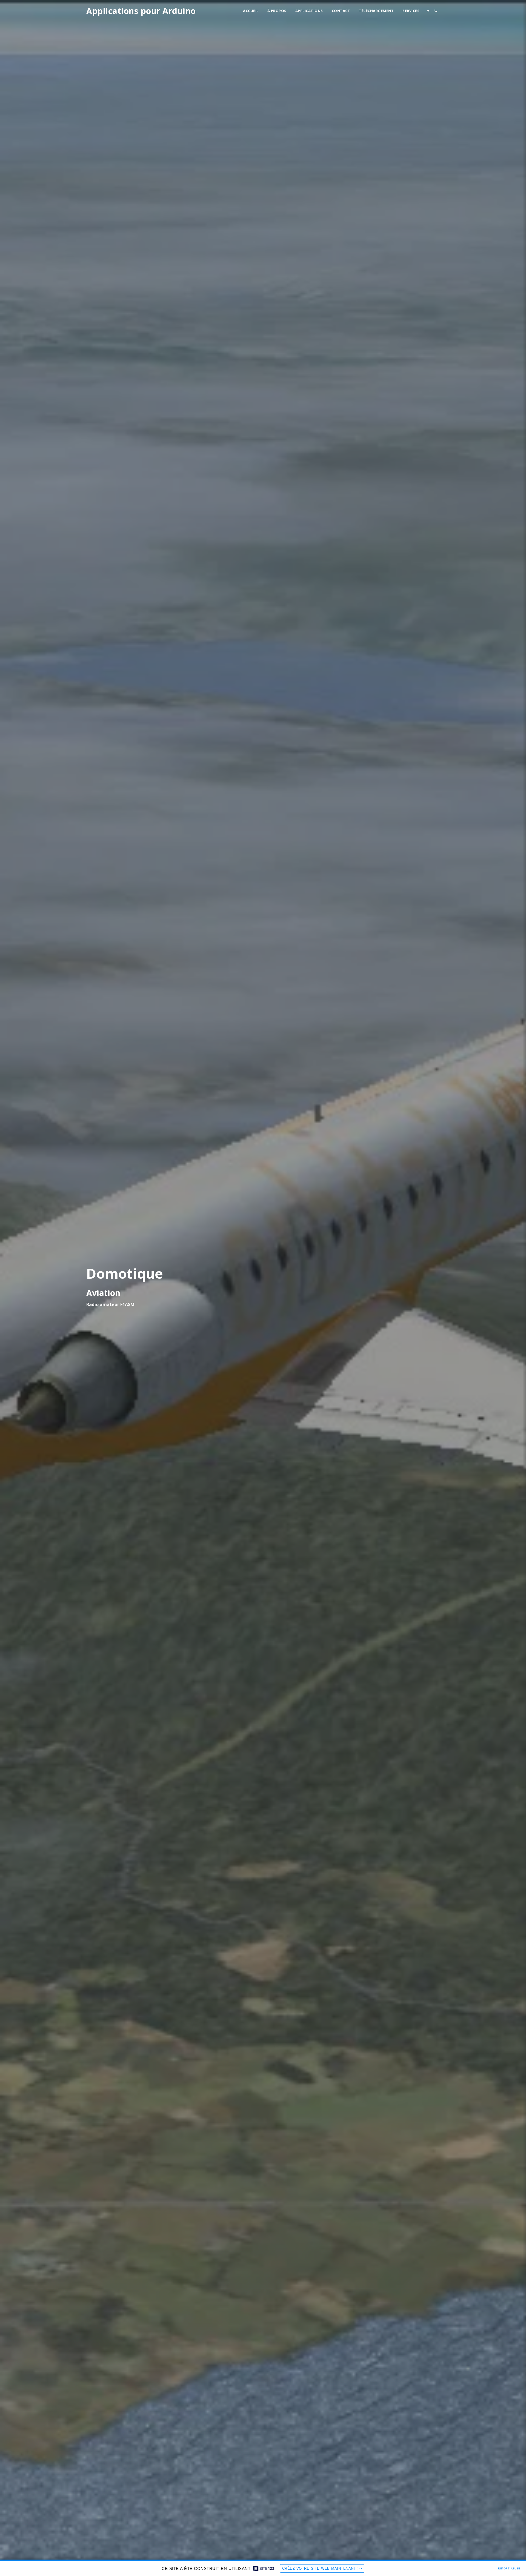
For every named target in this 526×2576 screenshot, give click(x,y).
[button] (428, 11)
